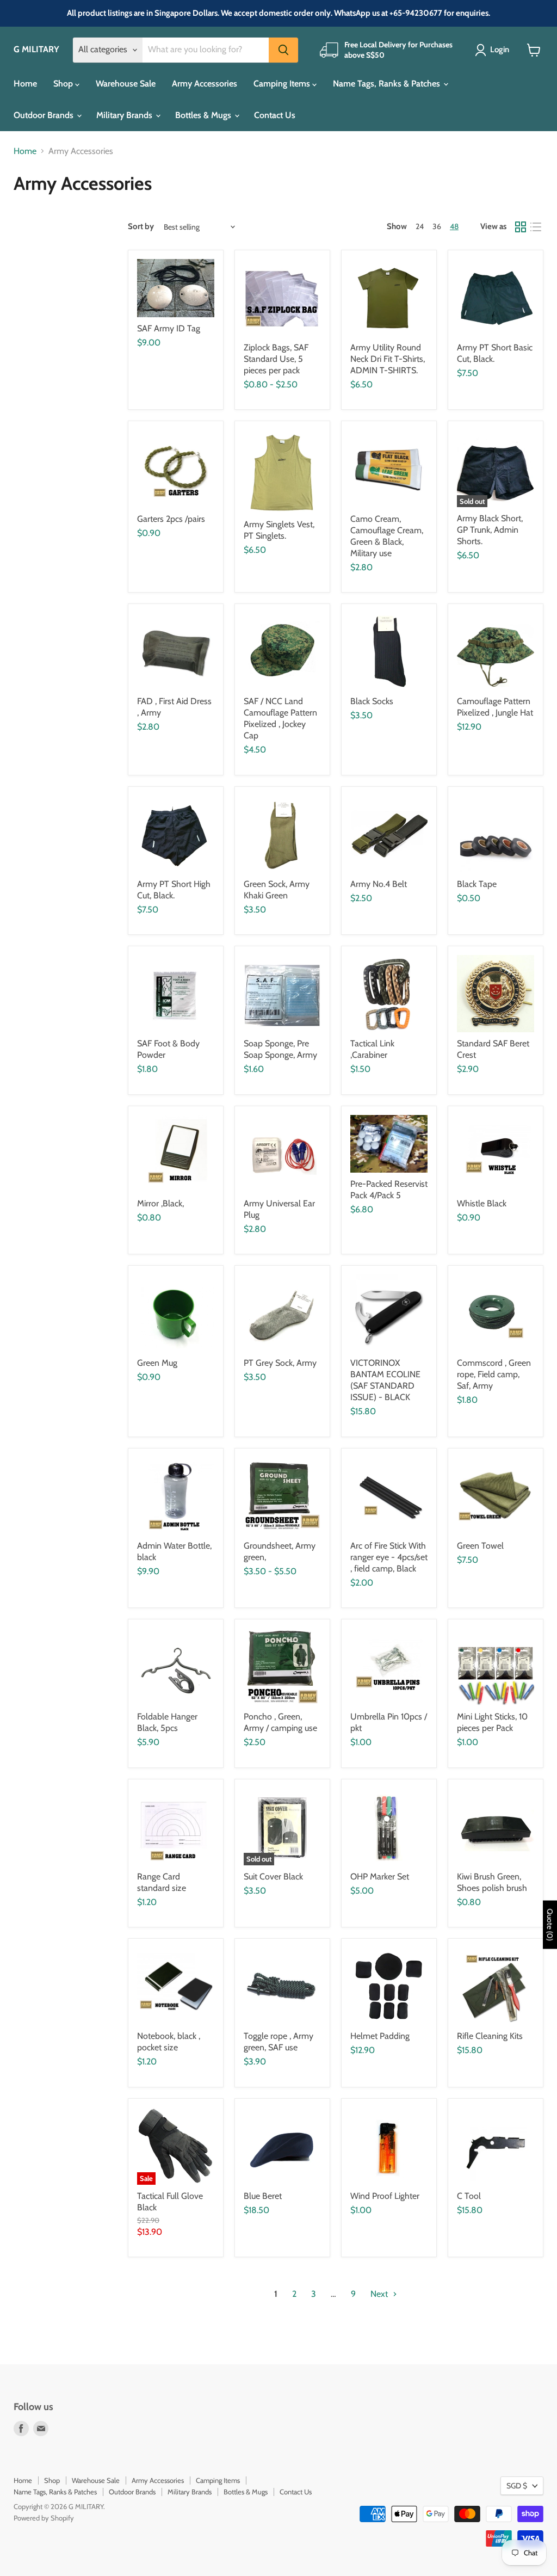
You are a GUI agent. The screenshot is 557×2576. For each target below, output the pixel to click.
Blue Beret (263, 2196)
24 (420, 226)
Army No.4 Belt (379, 884)
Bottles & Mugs (204, 115)
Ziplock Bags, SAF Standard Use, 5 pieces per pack (276, 359)
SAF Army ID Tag (169, 328)
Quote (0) (550, 1925)
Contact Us (275, 115)
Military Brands (125, 115)
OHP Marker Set (380, 1876)
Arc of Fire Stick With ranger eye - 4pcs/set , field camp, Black (389, 1557)
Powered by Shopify (44, 2518)
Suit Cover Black (273, 1876)
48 (454, 226)
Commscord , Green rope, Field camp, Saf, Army (494, 1374)
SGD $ (517, 2486)
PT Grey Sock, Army (280, 1363)
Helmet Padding (380, 2036)
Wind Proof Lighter (385, 2196)
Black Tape (477, 884)
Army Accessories (205, 84)
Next (380, 2294)
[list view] (536, 227)
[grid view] (521, 227)
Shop (64, 84)
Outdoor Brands (45, 115)
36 (437, 226)
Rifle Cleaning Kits (490, 2036)
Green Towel (480, 1546)
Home (25, 84)
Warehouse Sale (126, 84)
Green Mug (157, 1363)
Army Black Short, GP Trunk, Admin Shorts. (490, 530)
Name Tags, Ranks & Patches (388, 84)
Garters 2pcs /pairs (171, 519)
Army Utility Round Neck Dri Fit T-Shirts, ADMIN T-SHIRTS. (388, 359)
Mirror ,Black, (160, 1203)
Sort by (141, 227)
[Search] (283, 50)
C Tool (469, 2196)
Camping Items (283, 84)
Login (500, 50)
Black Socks (372, 701)
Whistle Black (482, 1203)
